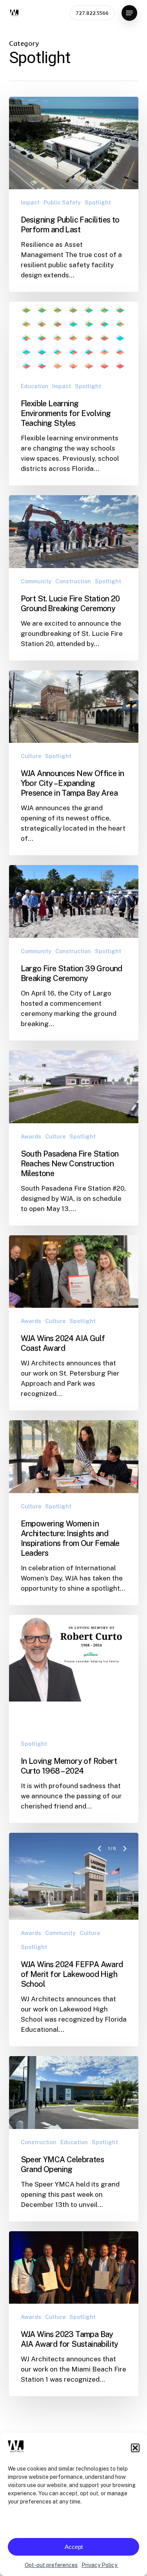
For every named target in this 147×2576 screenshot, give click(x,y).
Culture (31, 756)
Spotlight (98, 203)
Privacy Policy (100, 2565)
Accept (74, 2547)
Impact (30, 203)
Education (34, 386)
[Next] (125, 1631)
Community (36, 581)
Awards (31, 1137)
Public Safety (62, 203)
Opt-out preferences (51, 2565)
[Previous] (100, 1631)
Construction (73, 581)
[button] (135, 2448)
